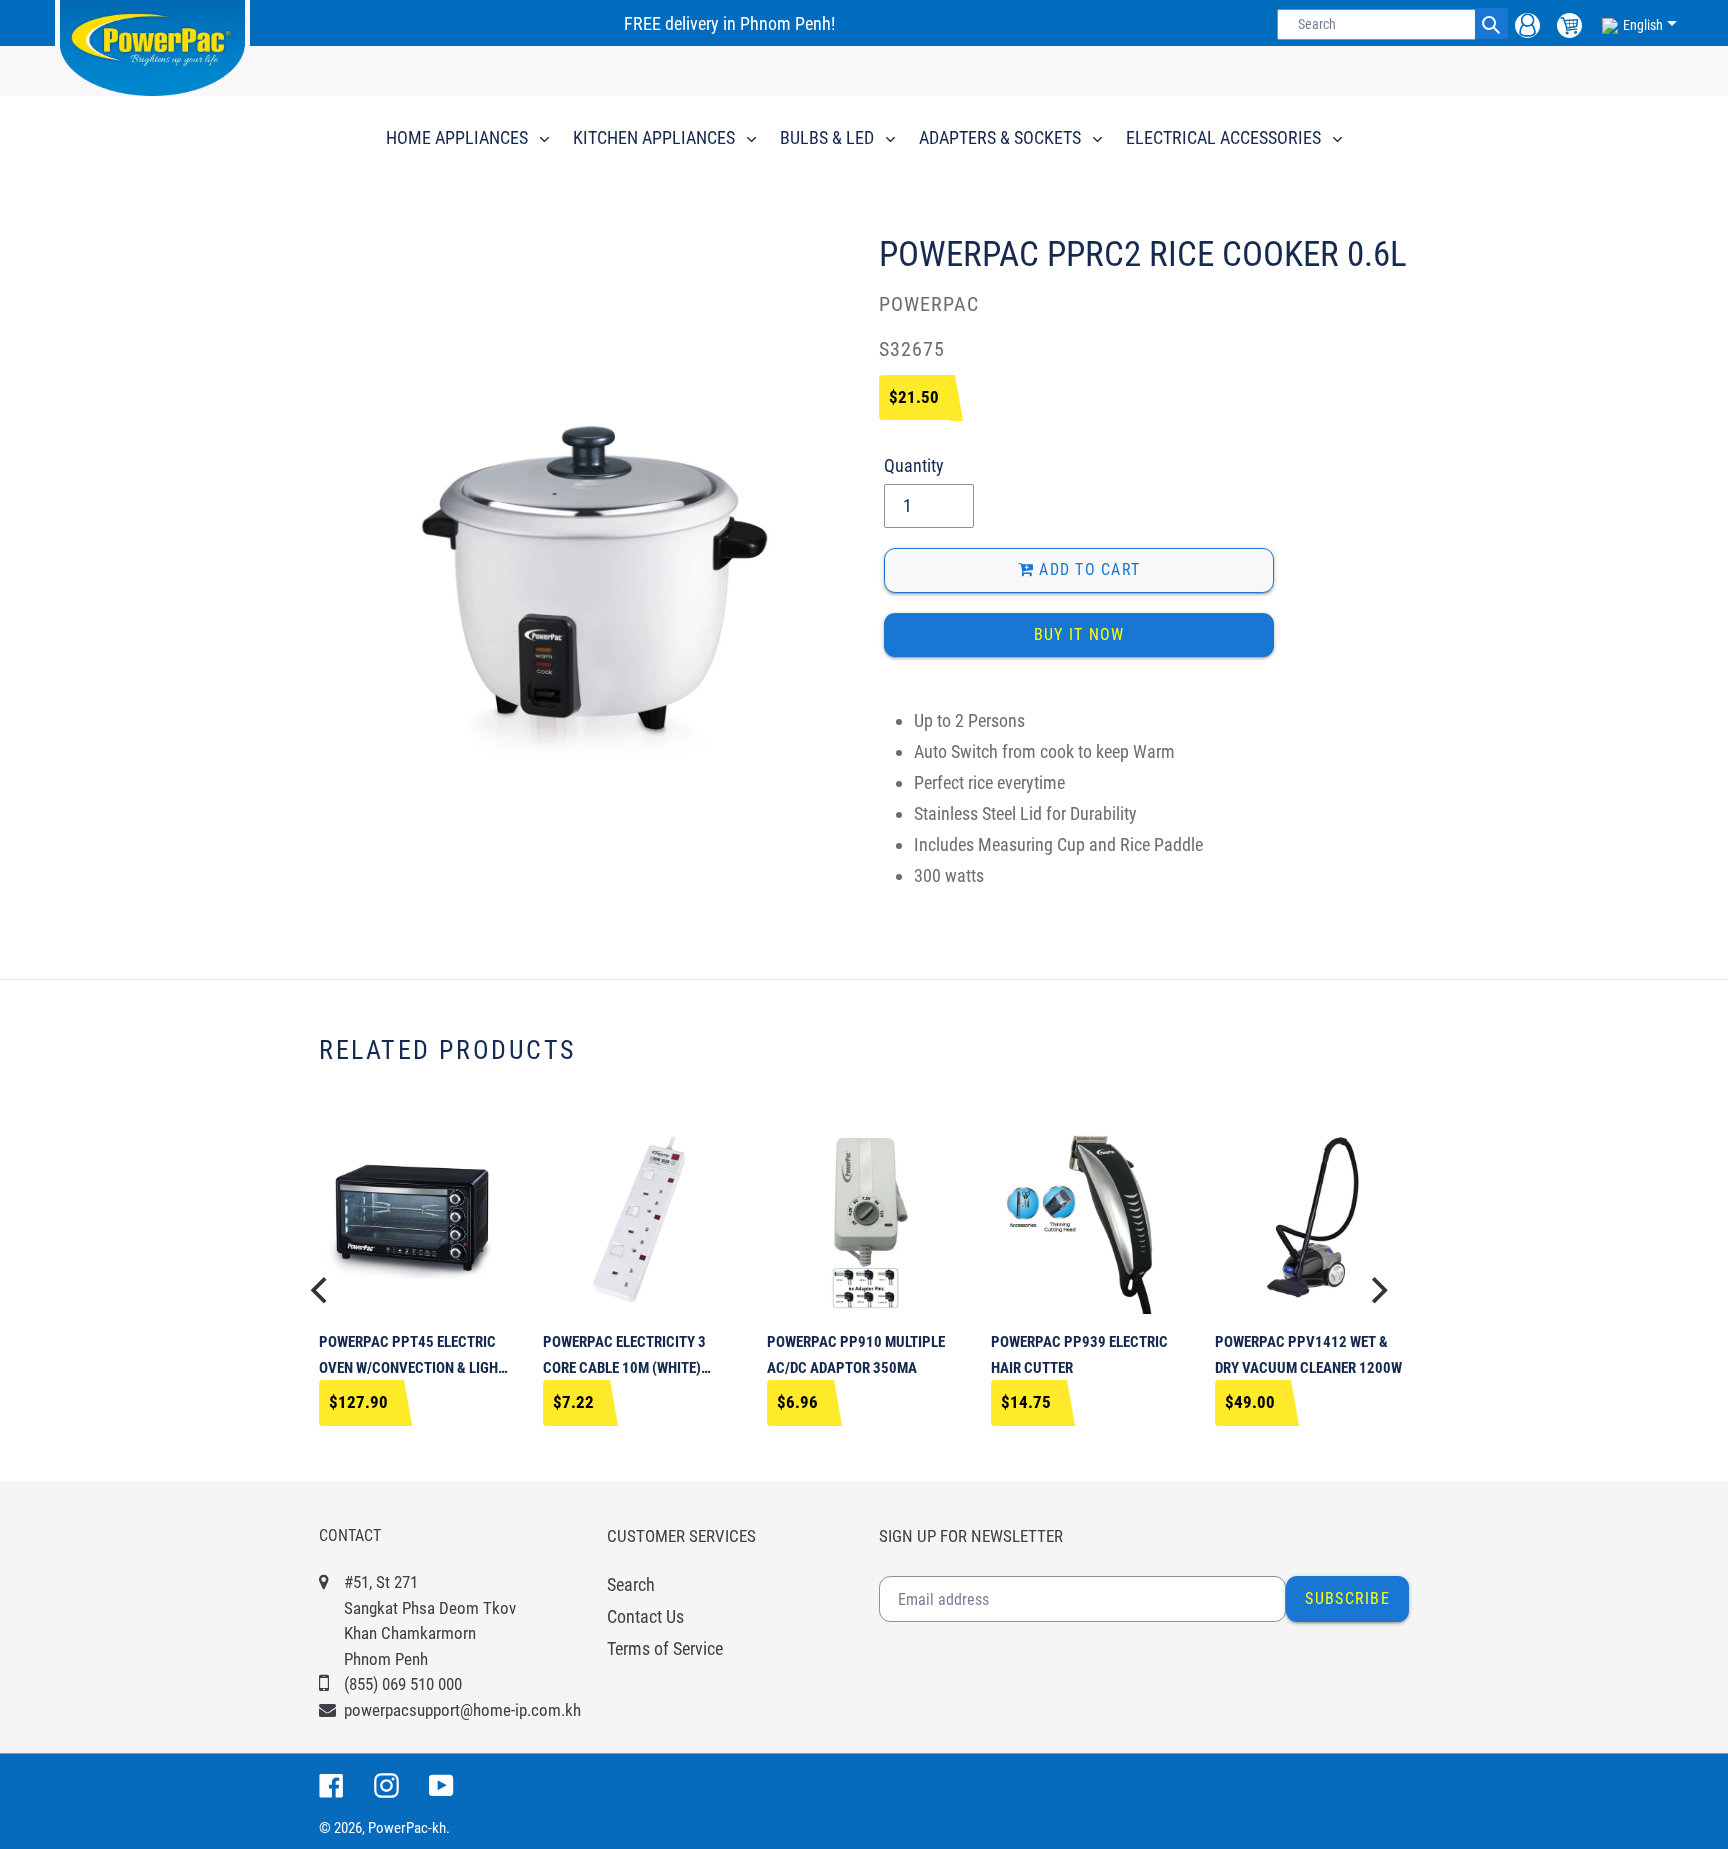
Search (631, 1584)
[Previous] (321, 1290)
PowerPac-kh (407, 1828)
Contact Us (645, 1616)
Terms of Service (665, 1648)
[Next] (1377, 1290)
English (1643, 25)
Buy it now (1079, 634)
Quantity (914, 465)
